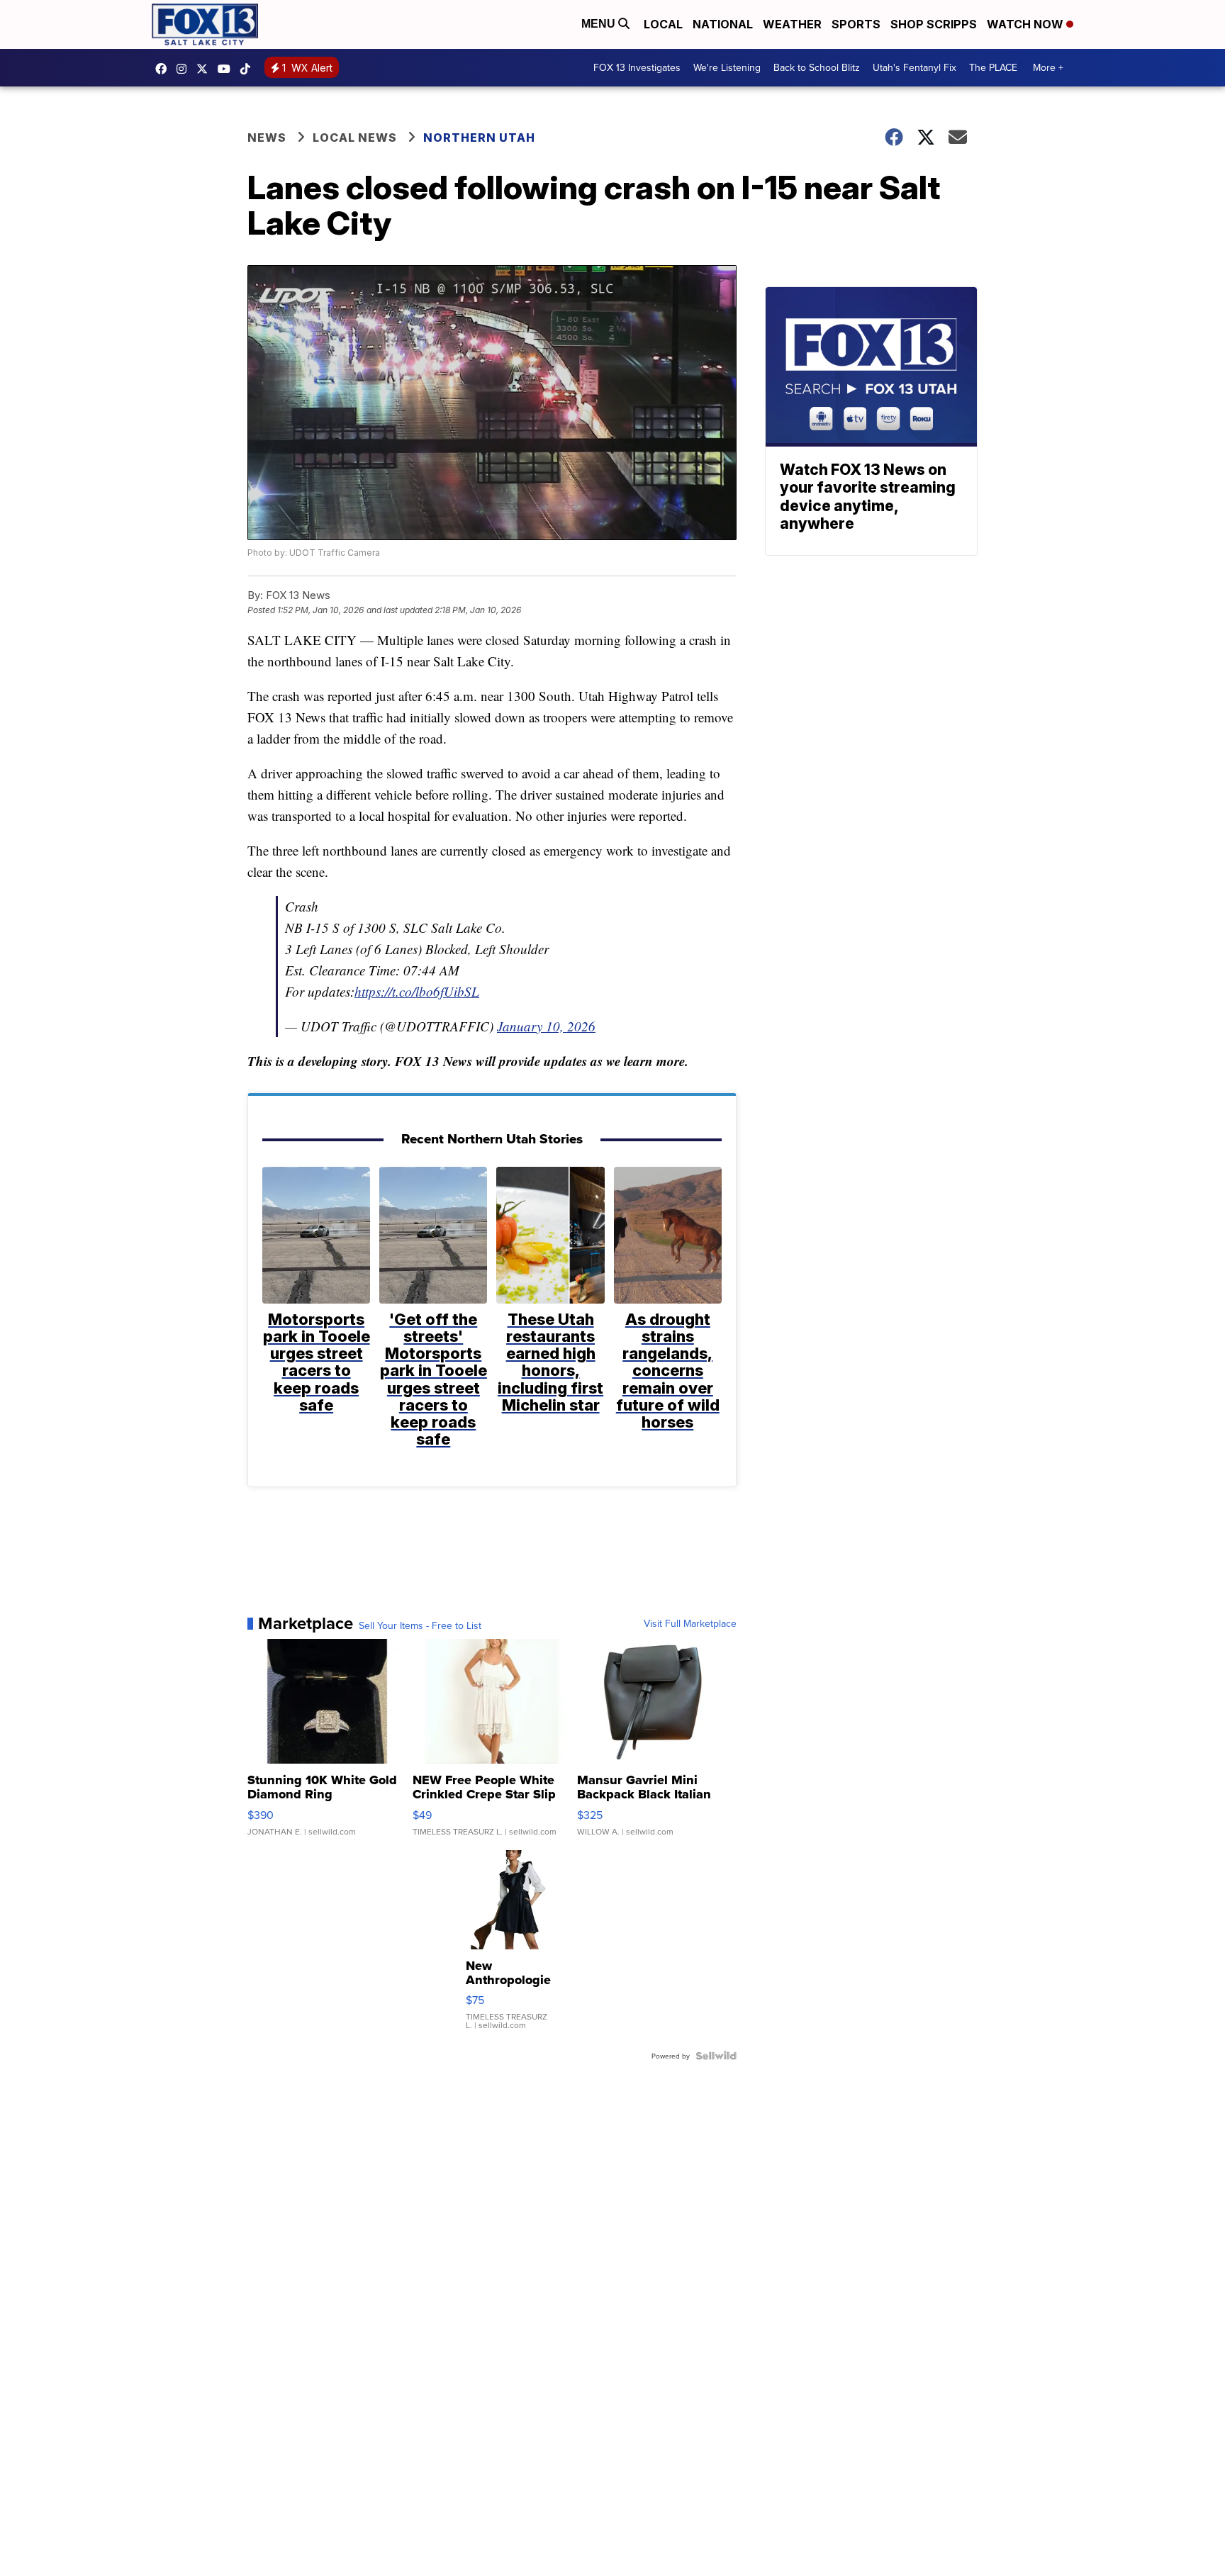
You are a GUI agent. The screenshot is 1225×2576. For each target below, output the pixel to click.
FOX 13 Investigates (637, 67)
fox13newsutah (164, 69)
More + (1048, 67)
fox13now (185, 69)
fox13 (206, 69)
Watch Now (1027, 24)
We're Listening (727, 67)
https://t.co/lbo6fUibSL (417, 991)
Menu (600, 24)
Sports (856, 24)
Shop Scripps (934, 24)
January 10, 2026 (546, 1026)
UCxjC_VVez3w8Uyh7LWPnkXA (228, 69)
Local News (355, 138)
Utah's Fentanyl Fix (914, 67)
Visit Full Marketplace (690, 1623)
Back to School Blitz (817, 67)
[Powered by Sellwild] (716, 2056)
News (267, 138)
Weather (792, 24)
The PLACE (993, 67)
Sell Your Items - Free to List (420, 1625)
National (723, 24)
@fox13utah (249, 69)
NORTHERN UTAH (479, 138)
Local (663, 24)
